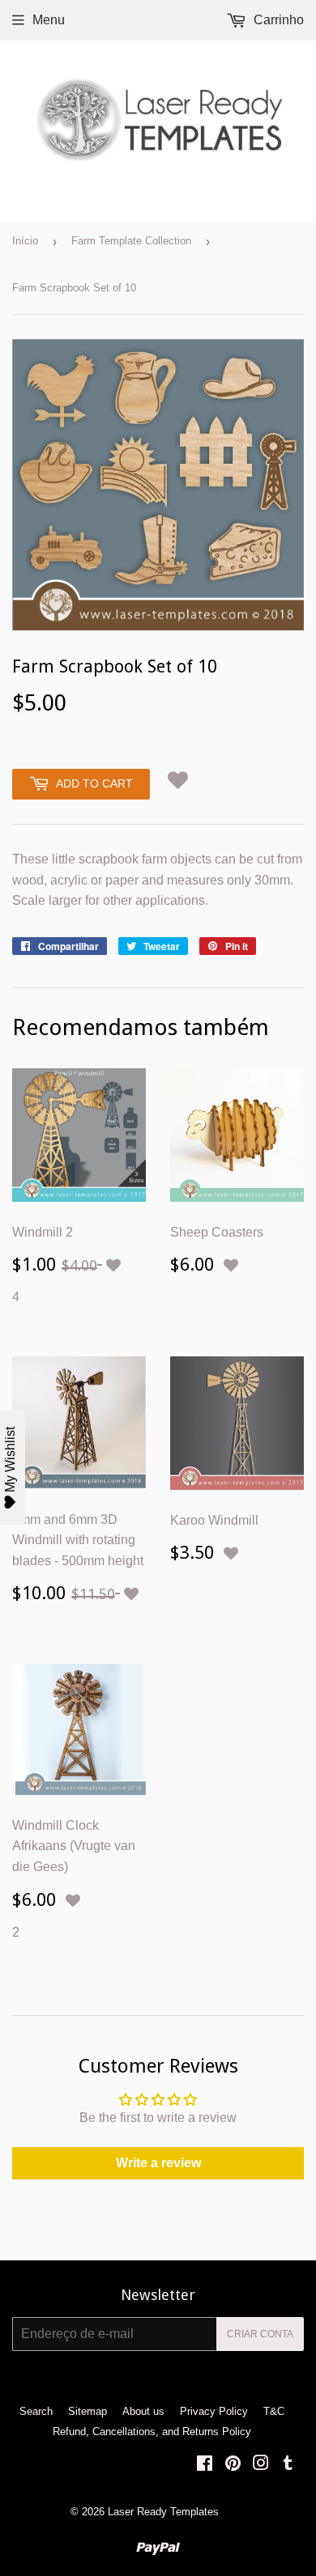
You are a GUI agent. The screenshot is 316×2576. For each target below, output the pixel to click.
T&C (274, 2411)
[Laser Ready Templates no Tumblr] (288, 2465)
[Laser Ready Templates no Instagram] (261, 2465)
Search (36, 2411)
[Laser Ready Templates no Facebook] (205, 2465)
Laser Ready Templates (163, 2512)
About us (143, 2411)
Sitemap (88, 2411)
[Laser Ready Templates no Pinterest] (233, 2465)
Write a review (158, 2163)
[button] (178, 781)
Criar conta (260, 2334)
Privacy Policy (214, 2411)
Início (25, 241)
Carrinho (277, 20)
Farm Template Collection (131, 241)
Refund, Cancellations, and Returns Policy (152, 2432)
